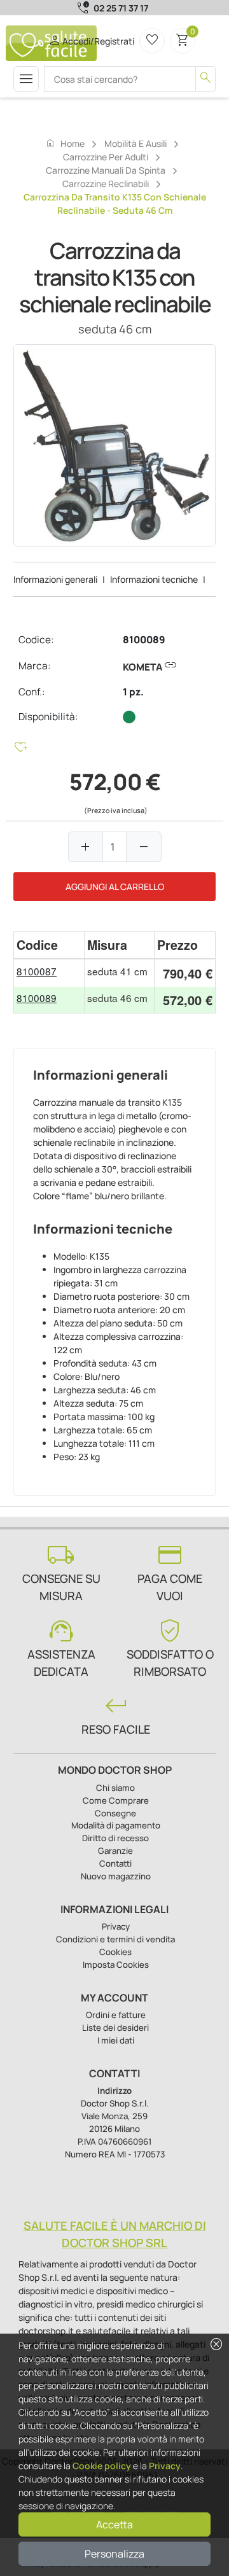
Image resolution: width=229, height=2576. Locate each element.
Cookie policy (102, 2466)
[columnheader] (49, 945)
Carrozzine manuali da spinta (106, 170)
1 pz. (133, 692)
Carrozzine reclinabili (106, 184)
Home (65, 143)
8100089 (144, 640)
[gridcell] (49, 973)
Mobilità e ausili (135, 143)
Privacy (165, 2466)
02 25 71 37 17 (121, 8)
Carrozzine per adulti (106, 157)
